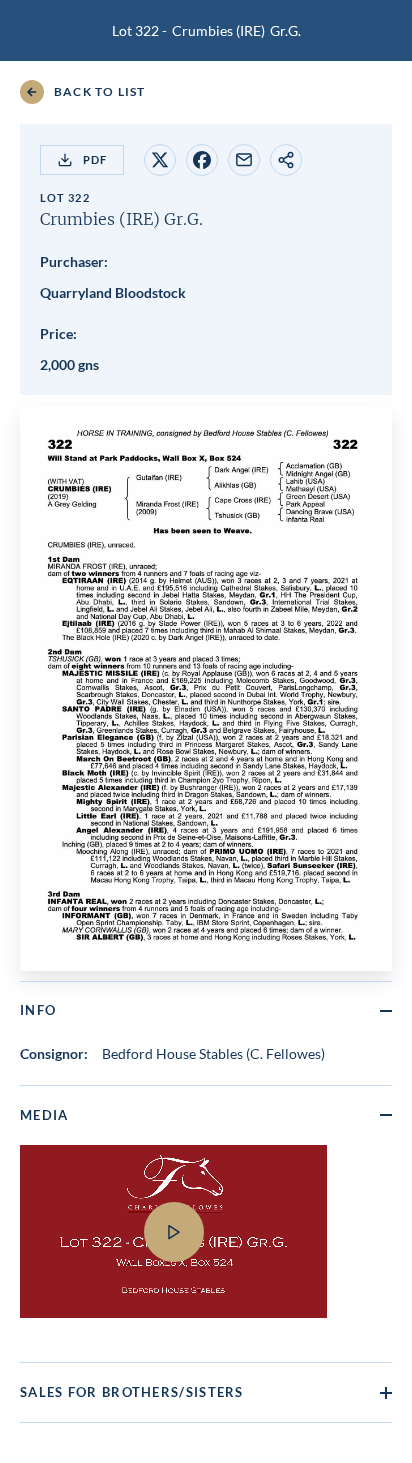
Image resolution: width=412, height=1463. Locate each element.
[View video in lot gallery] (206, 1244)
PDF (95, 159)
